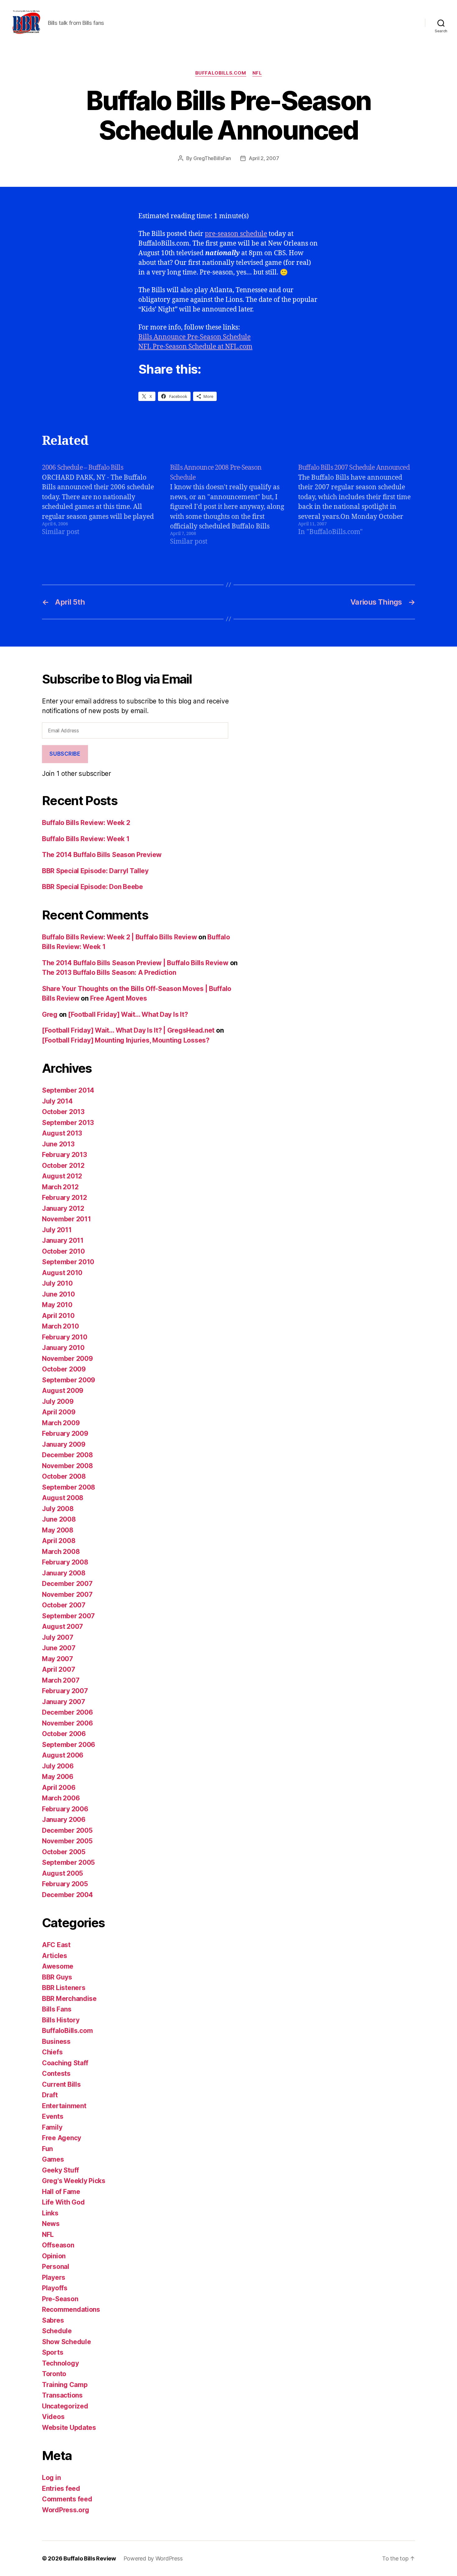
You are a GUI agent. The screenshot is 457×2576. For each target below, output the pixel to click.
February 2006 (65, 1809)
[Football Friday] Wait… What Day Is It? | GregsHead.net (128, 1030)
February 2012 (65, 1198)
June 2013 (58, 1144)
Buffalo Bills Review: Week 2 (86, 823)
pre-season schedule (236, 234)
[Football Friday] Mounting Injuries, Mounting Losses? (126, 1040)
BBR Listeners (64, 1988)
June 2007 (59, 1648)
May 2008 (58, 1530)
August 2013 (62, 1133)
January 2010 (63, 1348)
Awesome (58, 1966)
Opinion (54, 2256)
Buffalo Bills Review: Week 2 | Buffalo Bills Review (119, 937)
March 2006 (61, 1798)
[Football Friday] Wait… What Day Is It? (128, 1014)
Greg (50, 1014)
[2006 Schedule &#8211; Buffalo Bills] (100, 505)
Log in (51, 2478)
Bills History (61, 2020)
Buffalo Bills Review (90, 2558)
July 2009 (58, 1401)
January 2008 (64, 1573)
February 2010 (65, 1337)
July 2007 (58, 1637)
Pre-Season (60, 2299)
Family (52, 2127)
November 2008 (67, 1466)
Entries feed (61, 2488)
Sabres (53, 2320)
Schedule (57, 2331)
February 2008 (65, 1562)
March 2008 (61, 1552)
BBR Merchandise (69, 1999)
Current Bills (61, 2084)
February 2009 (65, 1433)
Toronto (54, 2374)
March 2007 (61, 1680)
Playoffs (55, 2288)
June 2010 (58, 1294)
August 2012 (62, 1176)
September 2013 (68, 1123)
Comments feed (67, 2499)
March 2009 (61, 1423)
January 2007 (64, 1702)
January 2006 (64, 1820)
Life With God (63, 2202)
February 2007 (65, 1691)
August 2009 (63, 1391)
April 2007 (58, 1669)
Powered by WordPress (153, 2558)
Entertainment (64, 2106)
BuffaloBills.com (221, 73)
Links (50, 2213)
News (51, 2224)
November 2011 (67, 1219)
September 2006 (69, 1745)
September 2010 (68, 1262)
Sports (53, 2352)
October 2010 (63, 1251)
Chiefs (52, 2052)
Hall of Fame (61, 2192)
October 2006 (64, 1734)
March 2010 (60, 1326)
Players (54, 2277)
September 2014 (68, 1090)
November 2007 (67, 1594)
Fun (47, 2149)
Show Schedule (67, 2342)
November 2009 (67, 1359)
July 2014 (57, 1101)
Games (53, 2159)
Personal (56, 2267)
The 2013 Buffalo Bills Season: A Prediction (109, 972)
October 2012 (63, 1166)
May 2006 (58, 1777)
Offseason (58, 2245)
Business (56, 2041)
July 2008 (58, 1509)
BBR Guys (57, 1977)
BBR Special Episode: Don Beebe (92, 887)
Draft (50, 2095)
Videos (53, 2417)
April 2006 (59, 1788)
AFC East (56, 1945)
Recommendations (71, 2309)
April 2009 (59, 1412)
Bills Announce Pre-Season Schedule (194, 337)
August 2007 (62, 1627)
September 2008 (69, 1487)
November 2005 (67, 1841)
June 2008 (59, 1519)
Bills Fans (57, 2009)
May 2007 (58, 1659)
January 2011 (63, 1240)
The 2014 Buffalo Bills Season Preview (102, 855)
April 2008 (59, 1541)
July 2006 (58, 1766)
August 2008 (63, 1498)
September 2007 (68, 1616)
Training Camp (65, 2385)
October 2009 (64, 1369)
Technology (60, 2363)
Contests (56, 2074)
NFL (257, 73)
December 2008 (67, 1455)
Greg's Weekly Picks (74, 2181)
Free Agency (62, 2138)
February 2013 (65, 1155)
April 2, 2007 (264, 158)
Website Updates (69, 2428)
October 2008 (64, 1476)
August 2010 (62, 1273)
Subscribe (65, 754)
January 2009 (64, 1444)
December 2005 (67, 1830)
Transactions (62, 2395)
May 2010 (57, 1305)
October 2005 (64, 1852)
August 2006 (63, 1755)
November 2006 (67, 1723)
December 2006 (67, 1712)
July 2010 (57, 1283)
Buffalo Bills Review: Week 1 (86, 839)
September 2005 (68, 1862)
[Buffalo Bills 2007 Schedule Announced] (357, 505)
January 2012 (63, 1208)
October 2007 (64, 1605)
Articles (55, 1956)
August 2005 (62, 1873)
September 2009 (69, 1380)
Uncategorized (65, 2406)
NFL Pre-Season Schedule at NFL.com (195, 347)
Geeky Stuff (60, 2170)
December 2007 (67, 1584)
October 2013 (63, 1112)
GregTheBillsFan (212, 158)
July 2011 (57, 1230)
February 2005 (65, 1884)
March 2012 (60, 1187)
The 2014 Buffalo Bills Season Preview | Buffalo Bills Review (135, 963)
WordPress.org (66, 2510)
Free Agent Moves (119, 998)
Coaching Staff (65, 2063)
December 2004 (67, 1895)
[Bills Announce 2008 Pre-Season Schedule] (228, 505)
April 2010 (58, 1316)
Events (53, 2116)
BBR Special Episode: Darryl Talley (95, 871)
